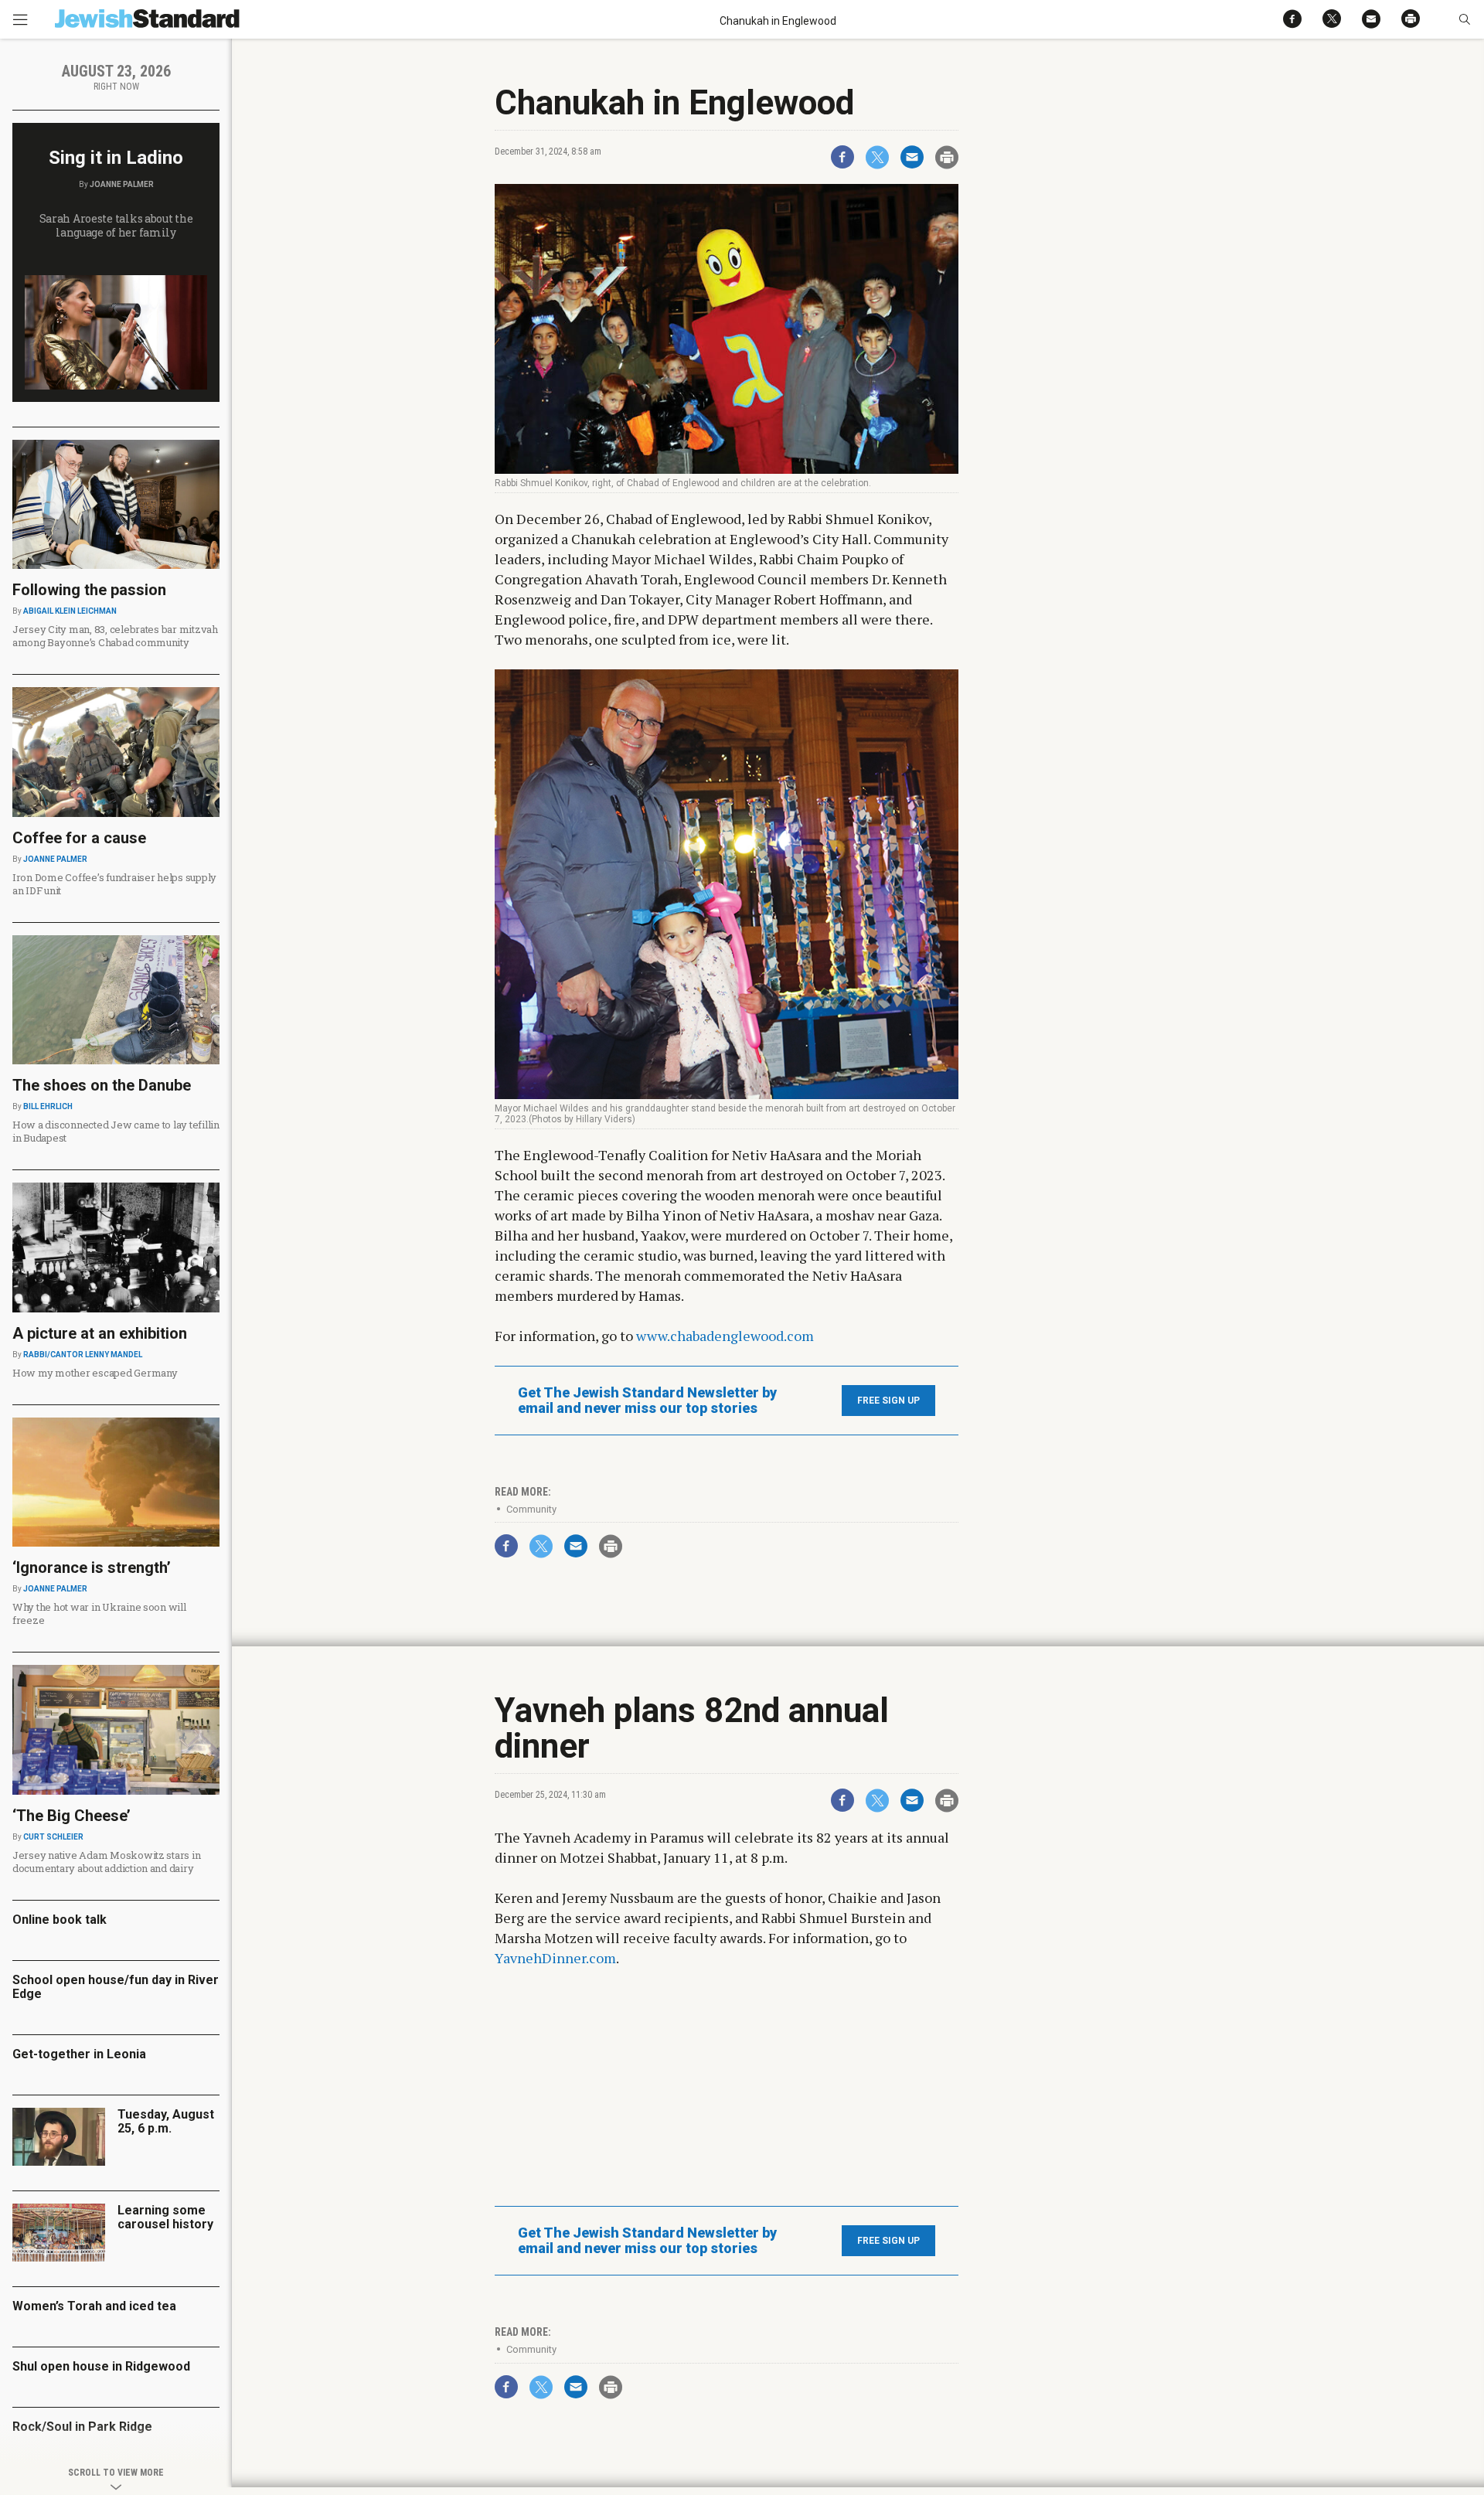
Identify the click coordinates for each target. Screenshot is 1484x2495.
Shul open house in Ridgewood (101, 2366)
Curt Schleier (53, 1837)
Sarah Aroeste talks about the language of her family (116, 225)
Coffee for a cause (79, 838)
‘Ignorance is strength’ (92, 1567)
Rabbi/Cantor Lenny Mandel (83, 1355)
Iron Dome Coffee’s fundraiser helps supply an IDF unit (114, 884)
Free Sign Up (888, 1401)
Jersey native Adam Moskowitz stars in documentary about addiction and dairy (106, 1862)
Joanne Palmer (122, 184)
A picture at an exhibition (100, 1333)
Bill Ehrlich (48, 1106)
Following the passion (89, 590)
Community (531, 1509)
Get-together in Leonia (79, 2054)
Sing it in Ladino (116, 158)
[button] (1464, 19)
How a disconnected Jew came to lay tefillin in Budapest (116, 1131)
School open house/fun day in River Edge (116, 1987)
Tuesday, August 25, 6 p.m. (166, 2121)
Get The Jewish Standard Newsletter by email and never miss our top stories (647, 1401)
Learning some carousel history (165, 2217)
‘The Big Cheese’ (71, 1816)
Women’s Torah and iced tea (94, 2306)
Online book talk (60, 1920)
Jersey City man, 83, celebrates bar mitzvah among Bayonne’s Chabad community (115, 636)
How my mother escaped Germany (95, 1373)
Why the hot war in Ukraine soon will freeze (99, 1613)
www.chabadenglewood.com (725, 1336)
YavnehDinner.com (555, 1958)
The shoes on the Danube (102, 1085)
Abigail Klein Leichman (70, 611)
